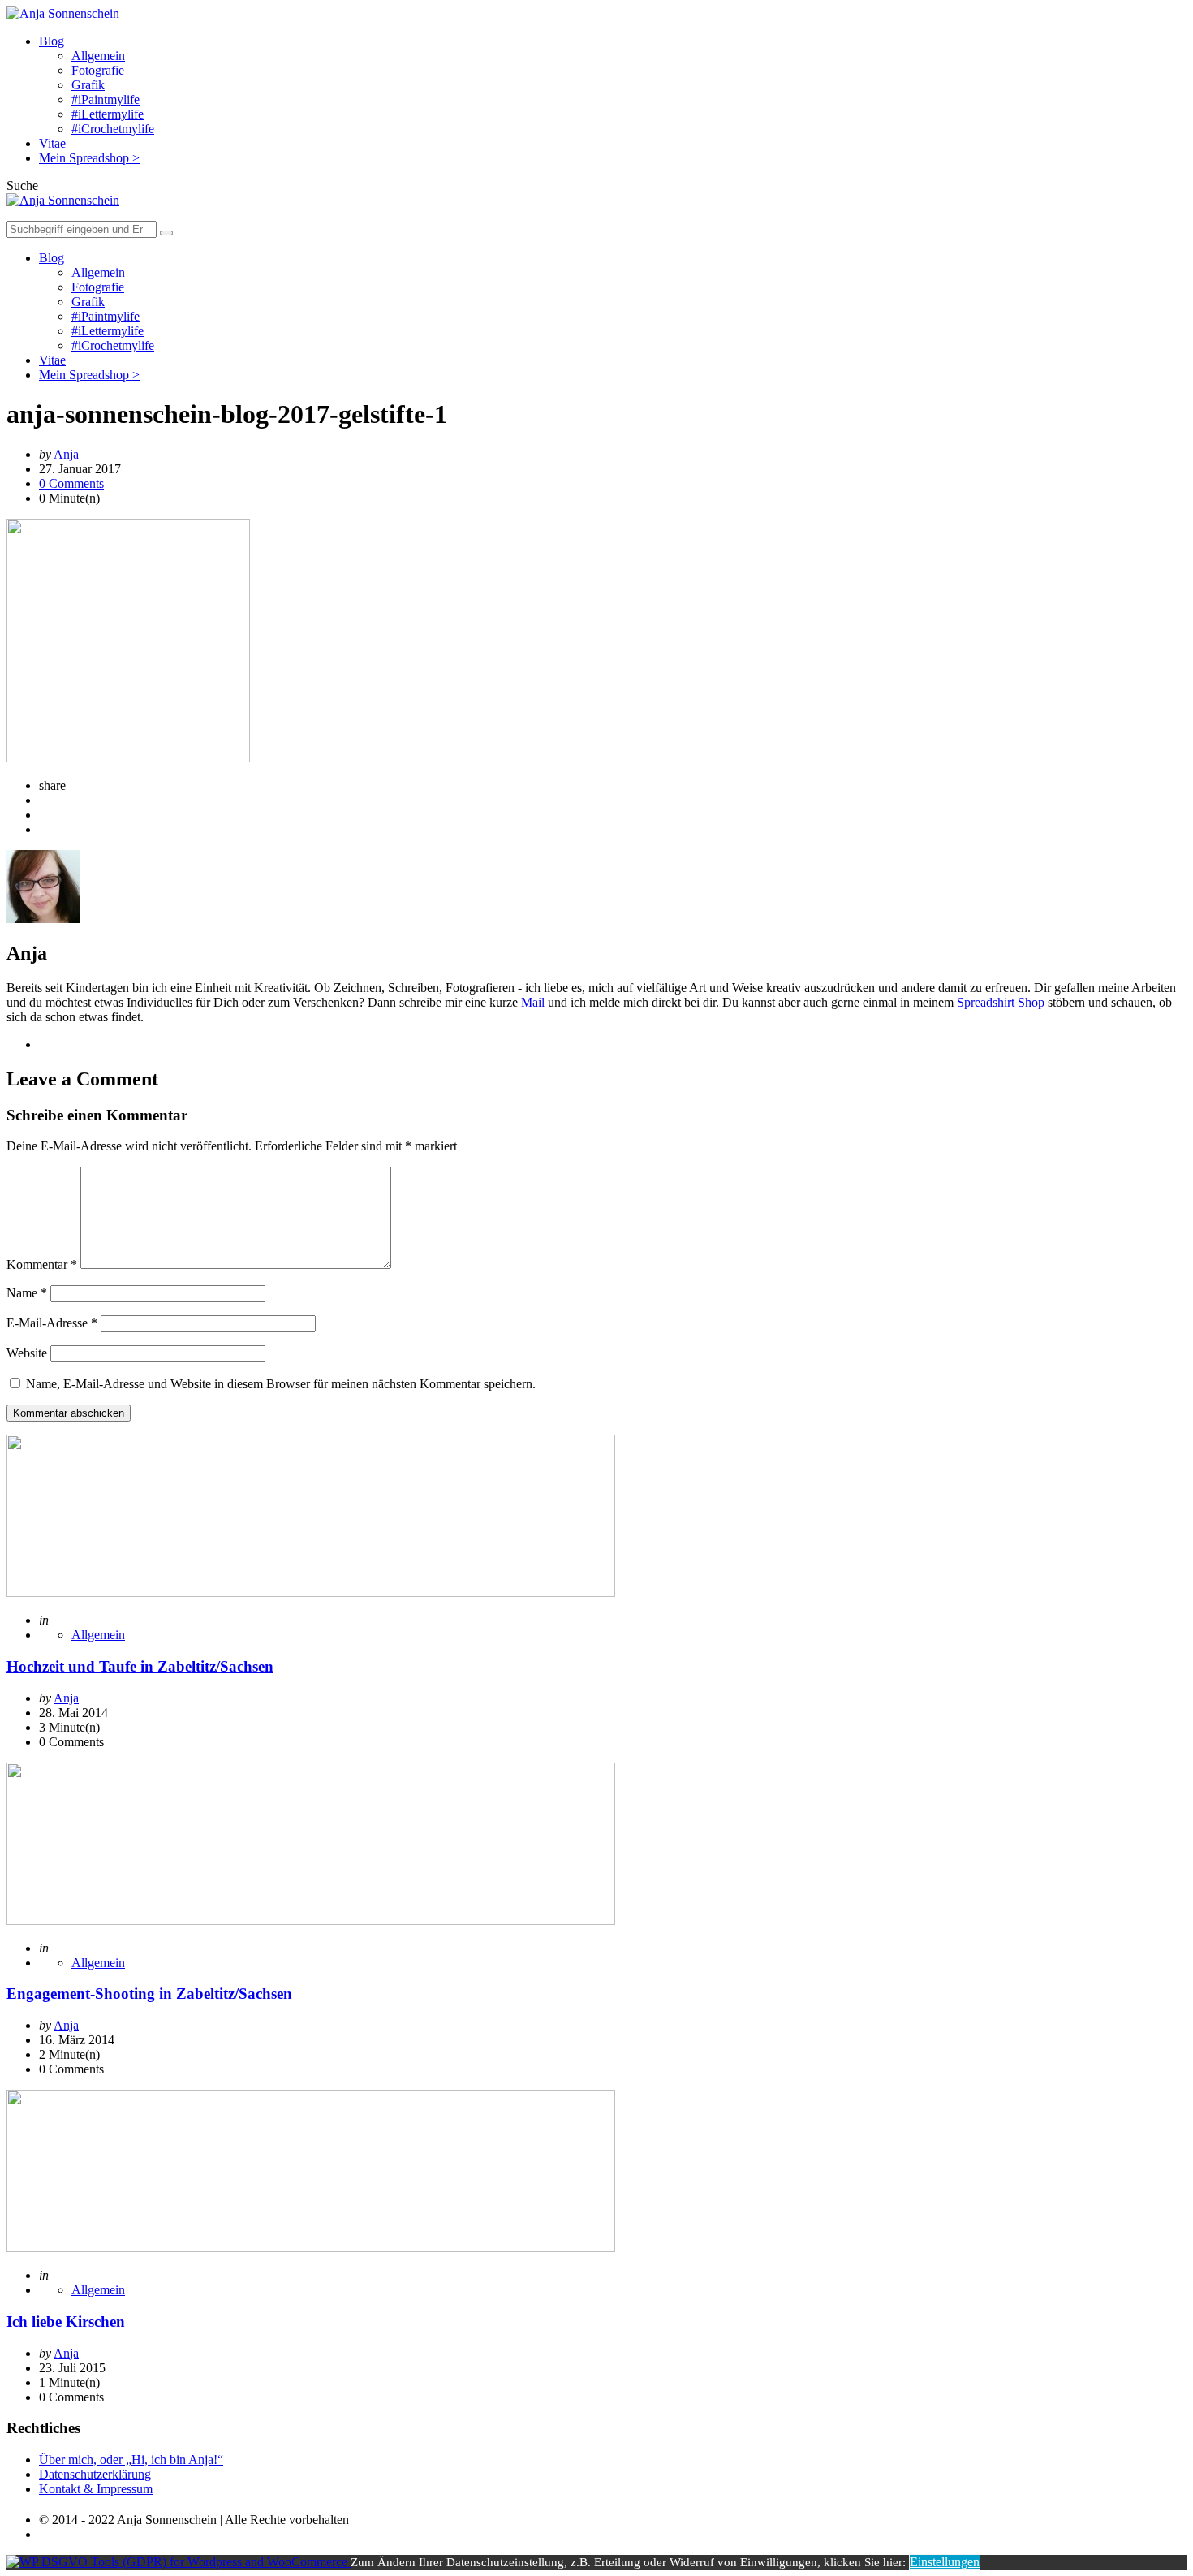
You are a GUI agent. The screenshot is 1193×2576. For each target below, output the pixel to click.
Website (27, 1353)
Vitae (52, 143)
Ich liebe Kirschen (66, 2321)
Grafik (88, 85)
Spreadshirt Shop (1001, 1002)
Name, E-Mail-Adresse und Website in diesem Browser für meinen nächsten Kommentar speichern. (281, 1384)
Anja (66, 454)
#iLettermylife (108, 114)
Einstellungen (945, 2562)
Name (27, 1293)
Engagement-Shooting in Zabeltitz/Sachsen (149, 1993)
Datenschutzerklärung (95, 2474)
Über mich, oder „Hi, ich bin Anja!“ (131, 2459)
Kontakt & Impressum (96, 2489)
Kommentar (42, 1264)
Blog (52, 41)
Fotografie (98, 70)
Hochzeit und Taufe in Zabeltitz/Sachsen (140, 1666)
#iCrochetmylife (113, 129)
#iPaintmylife (106, 99)
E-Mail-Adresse (52, 1323)
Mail (533, 1002)
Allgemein (98, 56)
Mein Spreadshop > (89, 158)
